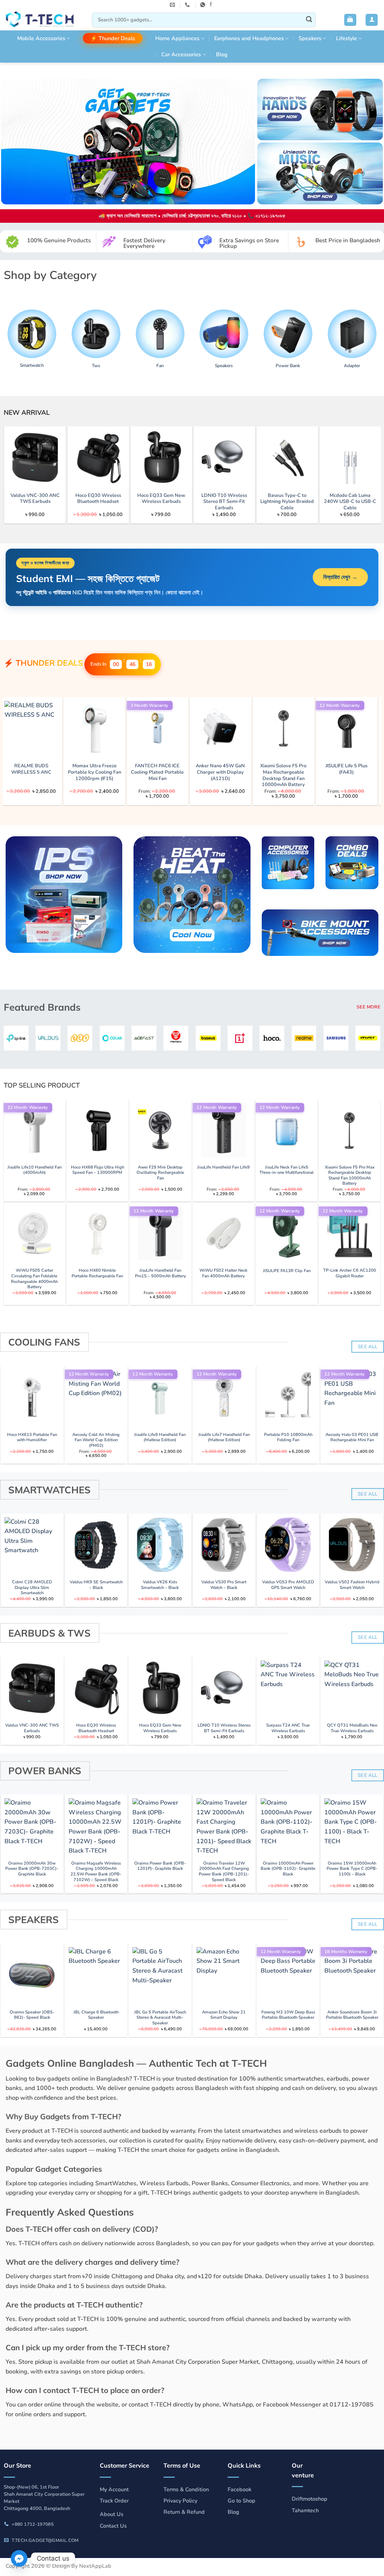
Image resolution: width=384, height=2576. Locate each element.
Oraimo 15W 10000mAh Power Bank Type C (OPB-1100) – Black (352, 1869)
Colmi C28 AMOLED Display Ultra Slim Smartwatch (32, 1588)
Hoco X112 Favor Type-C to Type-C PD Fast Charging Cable (39, 502)
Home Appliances (177, 38)
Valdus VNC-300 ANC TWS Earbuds (291, 499)
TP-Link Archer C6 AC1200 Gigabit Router (350, 1273)
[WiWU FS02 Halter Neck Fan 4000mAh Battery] (223, 1233)
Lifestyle (346, 38)
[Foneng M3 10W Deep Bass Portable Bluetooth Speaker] (288, 1975)
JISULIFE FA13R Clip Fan (287, 1271)
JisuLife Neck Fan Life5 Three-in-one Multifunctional (286, 1170)
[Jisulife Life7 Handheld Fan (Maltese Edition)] (224, 1397)
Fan (160, 366)
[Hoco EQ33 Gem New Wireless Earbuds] (160, 1688)
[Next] (364, 457)
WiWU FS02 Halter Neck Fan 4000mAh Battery (223, 1273)
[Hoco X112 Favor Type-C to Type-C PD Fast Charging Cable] (39, 457)
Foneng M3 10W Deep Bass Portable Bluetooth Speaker (288, 2015)
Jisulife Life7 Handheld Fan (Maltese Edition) (224, 1438)
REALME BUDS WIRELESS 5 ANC (274, 769)
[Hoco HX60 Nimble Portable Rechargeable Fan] (97, 1233)
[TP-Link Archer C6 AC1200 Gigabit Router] (349, 1233)
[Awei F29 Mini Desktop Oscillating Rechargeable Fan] (160, 1130)
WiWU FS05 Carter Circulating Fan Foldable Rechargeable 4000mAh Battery (34, 1279)
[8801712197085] (204, 5)
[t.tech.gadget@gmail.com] (173, 5)
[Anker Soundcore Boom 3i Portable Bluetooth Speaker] (352, 1975)
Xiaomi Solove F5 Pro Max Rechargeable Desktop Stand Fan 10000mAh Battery (350, 1176)
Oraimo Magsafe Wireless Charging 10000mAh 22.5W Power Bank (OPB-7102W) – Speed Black (96, 1872)
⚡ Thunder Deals (113, 38)
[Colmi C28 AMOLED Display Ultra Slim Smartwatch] (32, 1545)
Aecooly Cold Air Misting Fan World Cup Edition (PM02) (96, 1440)
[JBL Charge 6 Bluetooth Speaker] (96, 1975)
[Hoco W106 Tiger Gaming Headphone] (148, 728)
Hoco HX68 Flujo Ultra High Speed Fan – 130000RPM (97, 1170)
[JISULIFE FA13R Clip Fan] (286, 1233)
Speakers (310, 38)
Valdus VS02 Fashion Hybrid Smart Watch (352, 1585)
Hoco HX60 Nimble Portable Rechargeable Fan (97, 1273)
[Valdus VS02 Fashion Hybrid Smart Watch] (352, 1545)
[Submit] (309, 20)
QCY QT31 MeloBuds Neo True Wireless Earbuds (352, 1728)
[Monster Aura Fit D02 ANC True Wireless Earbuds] (211, 728)
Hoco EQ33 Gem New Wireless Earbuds (160, 1728)
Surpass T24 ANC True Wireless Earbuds (288, 1728)
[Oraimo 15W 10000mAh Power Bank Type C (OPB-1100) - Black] (352, 1826)
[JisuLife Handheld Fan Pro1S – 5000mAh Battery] (160, 1233)
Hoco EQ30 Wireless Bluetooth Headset (354, 499)
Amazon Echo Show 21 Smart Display (224, 2015)
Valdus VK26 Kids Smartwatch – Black (160, 1585)
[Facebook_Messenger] (19, 2558)
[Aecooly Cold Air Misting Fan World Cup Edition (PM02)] (96, 1397)
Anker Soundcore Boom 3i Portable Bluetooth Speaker (352, 2015)
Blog (222, 54)
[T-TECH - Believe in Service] (43, 20)
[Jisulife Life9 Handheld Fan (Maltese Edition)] (160, 1397)
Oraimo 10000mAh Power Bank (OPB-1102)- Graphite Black (288, 1869)
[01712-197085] (188, 5)
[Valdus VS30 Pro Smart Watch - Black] (224, 1545)
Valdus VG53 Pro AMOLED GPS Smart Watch (288, 1585)
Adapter (352, 366)
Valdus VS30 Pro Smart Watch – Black (224, 1585)
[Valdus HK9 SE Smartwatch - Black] (96, 1545)
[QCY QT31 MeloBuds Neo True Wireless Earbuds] (352, 1688)
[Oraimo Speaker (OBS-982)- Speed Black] (32, 1975)
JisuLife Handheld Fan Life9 (223, 1167)
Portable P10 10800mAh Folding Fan (288, 1438)
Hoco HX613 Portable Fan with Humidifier (32, 1438)
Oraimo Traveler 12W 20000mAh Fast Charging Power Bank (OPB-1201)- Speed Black (224, 1872)
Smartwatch (32, 365)
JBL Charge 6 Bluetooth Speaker (96, 2015)
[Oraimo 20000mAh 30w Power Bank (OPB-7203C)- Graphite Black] (32, 1826)
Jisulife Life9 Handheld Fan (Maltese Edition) (160, 1438)
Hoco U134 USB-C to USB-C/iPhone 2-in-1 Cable (228, 502)
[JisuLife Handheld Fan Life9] (223, 1130)
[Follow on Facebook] (211, 5)
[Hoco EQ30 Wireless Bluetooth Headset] (96, 1688)
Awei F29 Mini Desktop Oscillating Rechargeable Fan (160, 1173)
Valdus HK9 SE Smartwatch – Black (96, 1585)
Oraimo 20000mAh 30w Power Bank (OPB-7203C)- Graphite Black (32, 1869)
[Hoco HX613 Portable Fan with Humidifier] (32, 1397)
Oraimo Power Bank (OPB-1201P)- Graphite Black (160, 1866)
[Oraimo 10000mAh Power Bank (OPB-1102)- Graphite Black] (288, 1826)
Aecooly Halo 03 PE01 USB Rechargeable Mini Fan (352, 1438)
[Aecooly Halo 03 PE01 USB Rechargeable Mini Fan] (352, 1397)
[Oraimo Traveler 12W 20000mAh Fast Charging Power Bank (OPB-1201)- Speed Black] (224, 1826)
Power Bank (288, 366)
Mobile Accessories (41, 38)
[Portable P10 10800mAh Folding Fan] (288, 1397)
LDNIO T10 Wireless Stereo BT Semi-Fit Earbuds (224, 1728)
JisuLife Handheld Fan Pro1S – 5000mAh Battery (160, 1273)
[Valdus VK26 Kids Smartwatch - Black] (160, 1545)
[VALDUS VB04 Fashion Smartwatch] (85, 728)
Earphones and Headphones (249, 38)
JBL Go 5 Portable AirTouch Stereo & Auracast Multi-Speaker (160, 2018)
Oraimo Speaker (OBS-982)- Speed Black (32, 2015)
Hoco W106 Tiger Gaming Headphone (148, 769)
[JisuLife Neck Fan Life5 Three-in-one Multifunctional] (286, 1130)
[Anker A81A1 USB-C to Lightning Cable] (165, 457)
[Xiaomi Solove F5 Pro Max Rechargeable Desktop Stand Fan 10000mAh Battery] (349, 1130)
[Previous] (20, 457)
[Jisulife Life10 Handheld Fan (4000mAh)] (34, 1130)
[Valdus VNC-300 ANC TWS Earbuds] (291, 457)
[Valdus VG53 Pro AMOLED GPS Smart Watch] (288, 1545)
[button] (350, 20)
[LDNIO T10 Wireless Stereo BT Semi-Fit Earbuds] (224, 1688)
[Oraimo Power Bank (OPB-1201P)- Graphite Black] (160, 1826)
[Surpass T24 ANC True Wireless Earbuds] (288, 1688)
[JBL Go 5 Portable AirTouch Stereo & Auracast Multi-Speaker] (160, 1975)
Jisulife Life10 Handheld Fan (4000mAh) (34, 1170)
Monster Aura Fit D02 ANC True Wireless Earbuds (211, 772)
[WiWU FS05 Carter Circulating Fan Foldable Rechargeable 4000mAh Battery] (34, 1233)
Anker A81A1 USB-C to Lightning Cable (165, 499)
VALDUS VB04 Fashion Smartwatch (85, 769)
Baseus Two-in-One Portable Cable (102, 499)
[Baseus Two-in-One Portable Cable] (102, 457)
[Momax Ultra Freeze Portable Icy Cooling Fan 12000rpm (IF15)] (337, 728)
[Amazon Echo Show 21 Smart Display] (224, 1975)
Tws (96, 366)
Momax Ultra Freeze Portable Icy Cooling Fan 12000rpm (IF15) (337, 772)
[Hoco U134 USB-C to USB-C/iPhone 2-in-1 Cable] (228, 457)
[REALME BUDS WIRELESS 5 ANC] (274, 728)
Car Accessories (181, 54)
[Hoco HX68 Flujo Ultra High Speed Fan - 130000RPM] (97, 1130)
